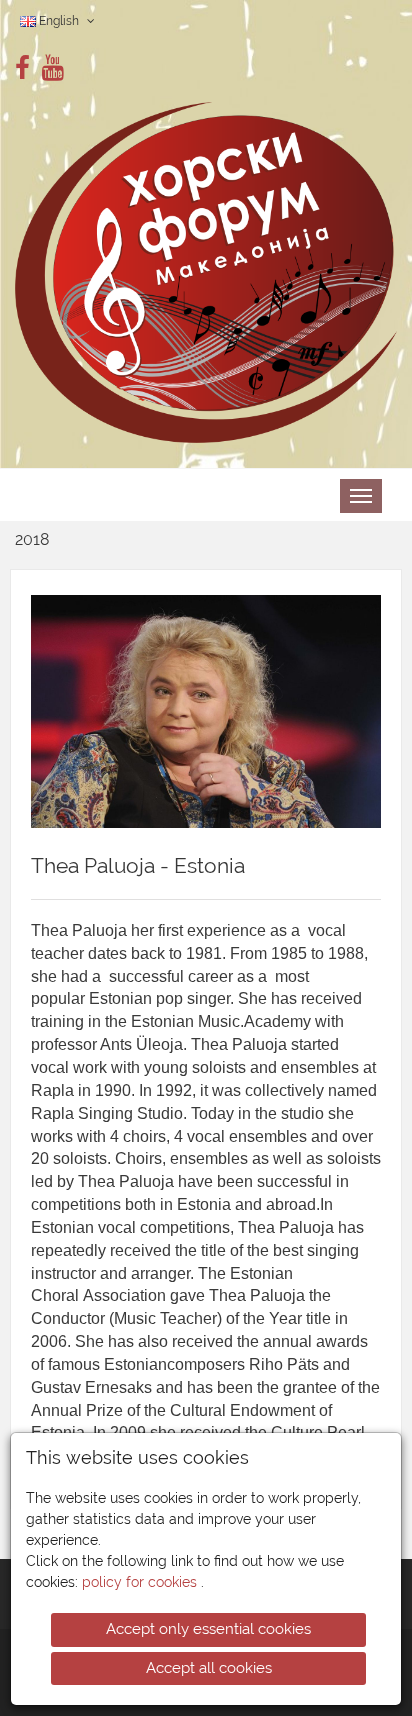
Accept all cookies (209, 1668)
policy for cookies (141, 1582)
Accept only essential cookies (208, 1629)
